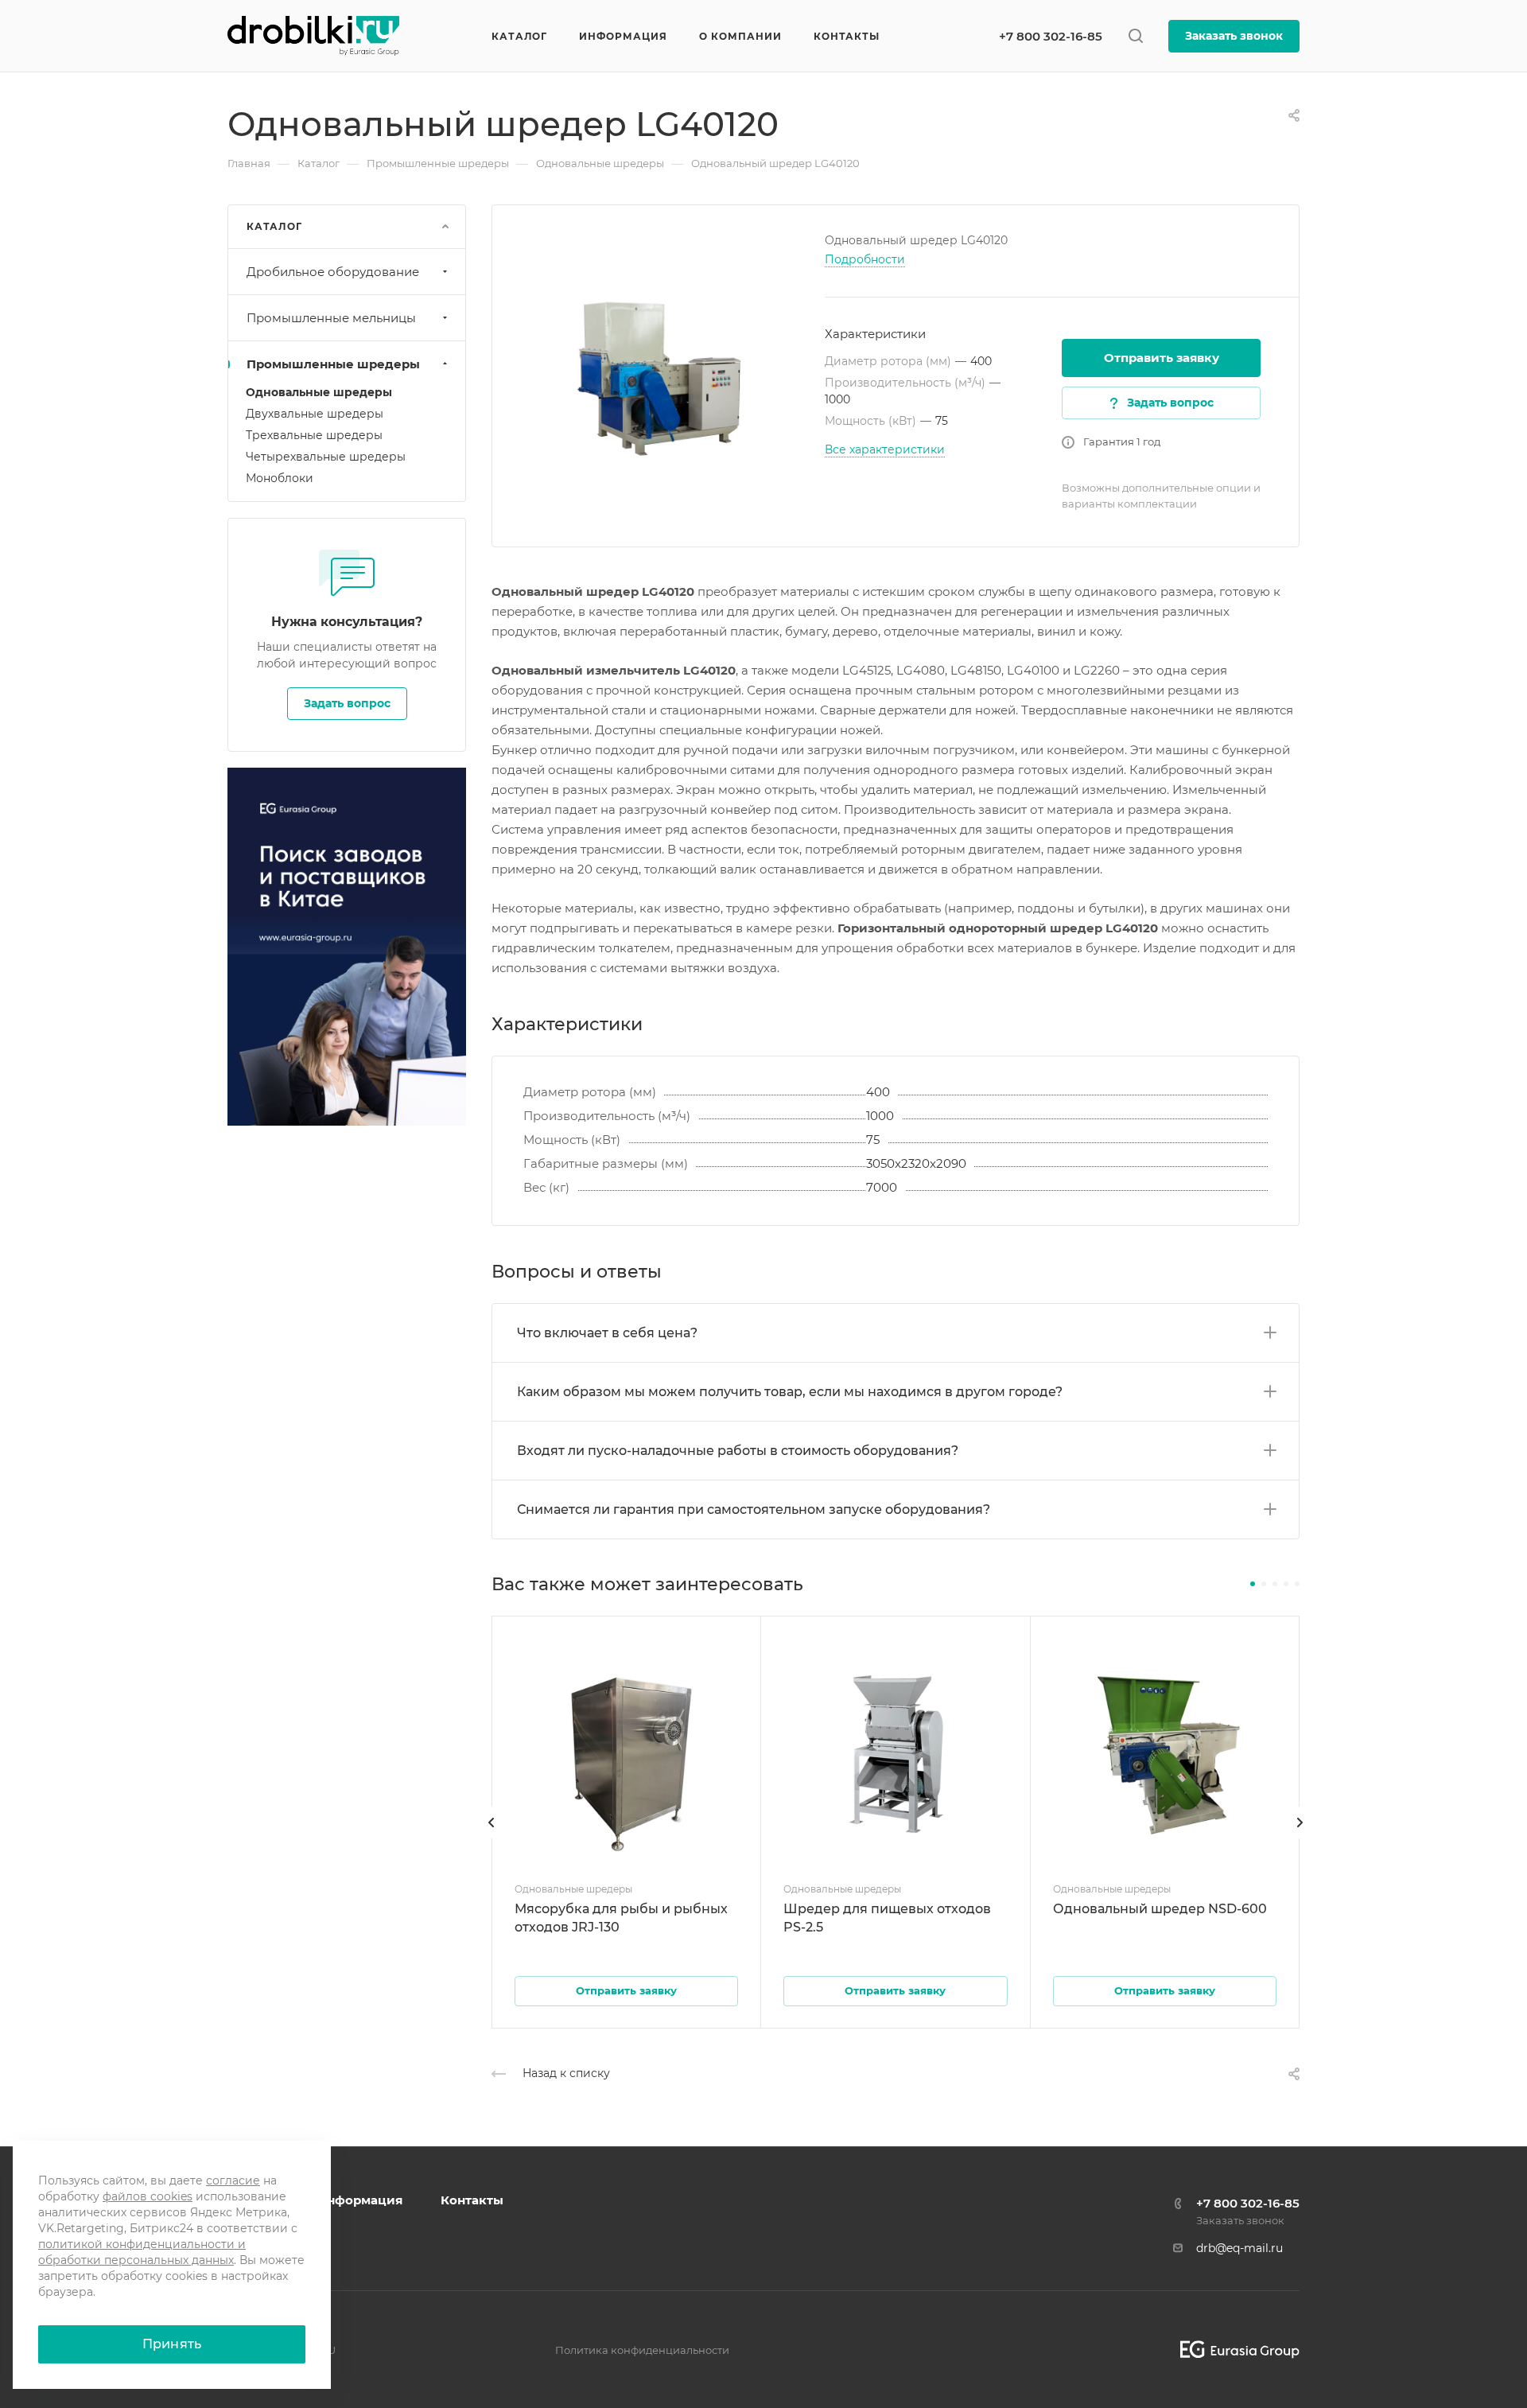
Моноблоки (280, 478)
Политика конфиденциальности (642, 2350)
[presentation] (492, 1838)
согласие (233, 2180)
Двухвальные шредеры (315, 414)
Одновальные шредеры (319, 392)
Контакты (472, 2200)
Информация (360, 2200)
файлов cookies (148, 2196)
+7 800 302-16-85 (1051, 36)
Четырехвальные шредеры (326, 457)
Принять (172, 2344)
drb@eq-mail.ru (1239, 2248)
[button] (1253, 1584)
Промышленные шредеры (333, 364)
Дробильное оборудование (333, 272)
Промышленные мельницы (331, 318)
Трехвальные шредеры (314, 435)
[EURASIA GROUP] (1234, 2350)
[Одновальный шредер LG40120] (659, 372)
